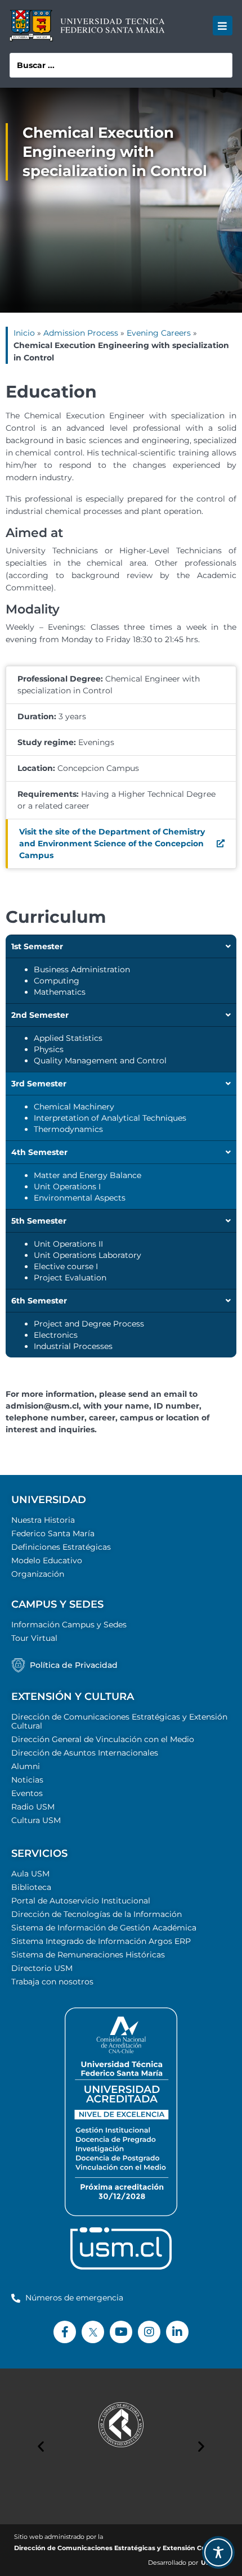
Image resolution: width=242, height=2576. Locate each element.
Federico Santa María (53, 1533)
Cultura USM (36, 1820)
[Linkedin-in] (177, 2332)
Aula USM (30, 1874)
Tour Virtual (34, 1638)
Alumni (26, 1766)
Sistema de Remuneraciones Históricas (88, 1955)
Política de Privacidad (74, 1665)
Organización (38, 1574)
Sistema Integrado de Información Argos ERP (101, 1941)
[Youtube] (121, 2332)
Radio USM (33, 1807)
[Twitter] (93, 2332)
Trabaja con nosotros (52, 1982)
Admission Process (81, 333)
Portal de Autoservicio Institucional (81, 1901)
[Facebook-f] (65, 2332)
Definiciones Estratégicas (61, 1547)
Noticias (27, 1780)
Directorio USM (42, 1968)
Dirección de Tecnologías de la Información (97, 1914)
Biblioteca (31, 1887)
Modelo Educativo (47, 1560)
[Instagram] (149, 2332)
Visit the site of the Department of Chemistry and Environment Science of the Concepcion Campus (112, 843)
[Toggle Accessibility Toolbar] (218, 2552)
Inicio (24, 333)
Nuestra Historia (43, 1520)
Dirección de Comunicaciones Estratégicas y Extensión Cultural (119, 1721)
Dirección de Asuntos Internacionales (85, 1753)
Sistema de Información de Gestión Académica (104, 1928)
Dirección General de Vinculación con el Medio (103, 1739)
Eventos (27, 1793)
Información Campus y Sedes (69, 1625)
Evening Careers (159, 333)
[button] (223, 26)
